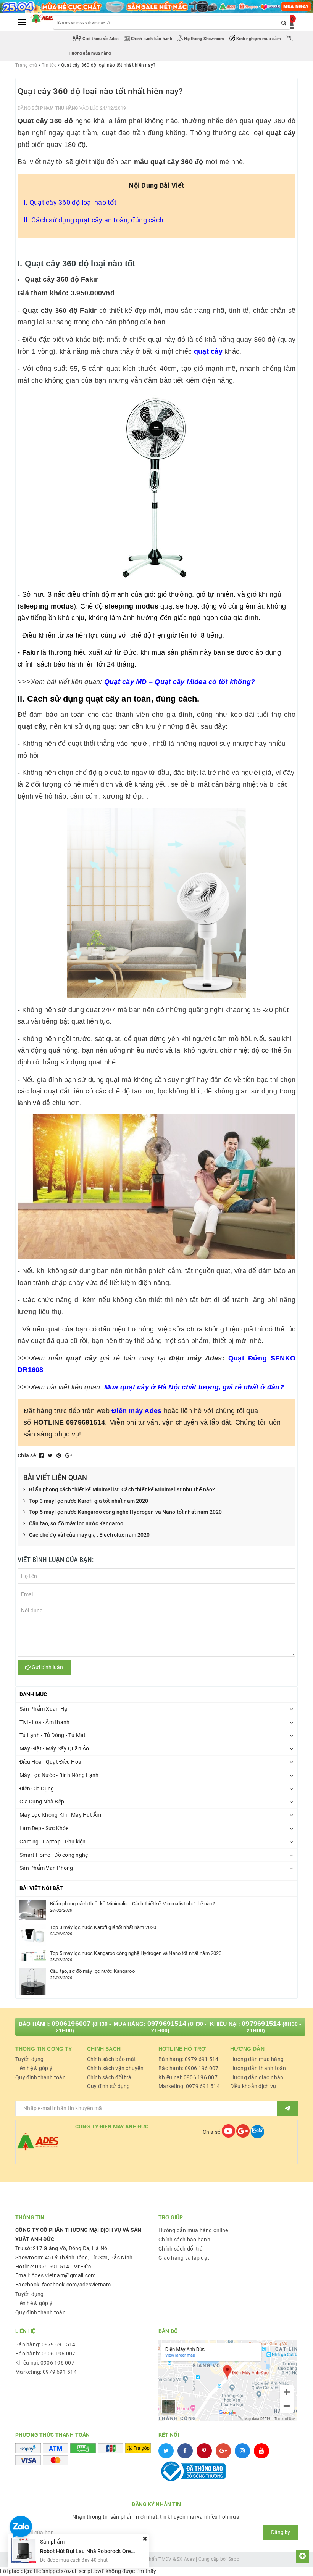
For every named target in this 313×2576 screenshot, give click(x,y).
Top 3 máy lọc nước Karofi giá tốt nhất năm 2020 (89, 1501)
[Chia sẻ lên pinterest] (60, 1455)
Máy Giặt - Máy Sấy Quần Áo (54, 1748)
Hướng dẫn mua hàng (257, 2059)
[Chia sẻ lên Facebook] (42, 1455)
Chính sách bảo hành (152, 39)
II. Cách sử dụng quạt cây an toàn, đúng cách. (94, 220)
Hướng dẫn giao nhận (257, 2077)
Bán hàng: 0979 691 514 (189, 2059)
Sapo (234, 2559)
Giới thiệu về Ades (101, 39)
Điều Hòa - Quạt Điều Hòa (50, 1762)
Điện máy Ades (136, 1411)
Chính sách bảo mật (112, 2059)
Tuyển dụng (30, 2059)
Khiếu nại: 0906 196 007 (188, 2077)
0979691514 (167, 2024)
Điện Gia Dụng (37, 1789)
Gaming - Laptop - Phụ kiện (53, 1842)
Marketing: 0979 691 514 (189, 2086)
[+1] (69, 1455)
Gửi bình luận (47, 1667)
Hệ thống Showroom (204, 39)
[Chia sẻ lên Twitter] (51, 1455)
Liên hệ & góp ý (34, 2068)
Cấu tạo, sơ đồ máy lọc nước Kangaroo (76, 1523)
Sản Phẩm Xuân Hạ (43, 1709)
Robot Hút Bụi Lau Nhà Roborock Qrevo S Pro (95, 2551)
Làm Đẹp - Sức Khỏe (44, 1828)
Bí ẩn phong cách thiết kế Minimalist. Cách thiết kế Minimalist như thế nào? (122, 1489)
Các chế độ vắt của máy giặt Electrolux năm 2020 (90, 1535)
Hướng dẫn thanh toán (258, 2068)
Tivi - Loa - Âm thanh (44, 1722)
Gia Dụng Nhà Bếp (42, 1802)
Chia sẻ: (28, 1455)
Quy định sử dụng (109, 2086)
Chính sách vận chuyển (115, 2068)
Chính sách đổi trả (109, 2077)
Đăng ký (281, 2532)
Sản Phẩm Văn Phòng (46, 1868)
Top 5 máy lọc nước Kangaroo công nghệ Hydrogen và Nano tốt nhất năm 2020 (125, 1512)
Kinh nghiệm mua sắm (259, 39)
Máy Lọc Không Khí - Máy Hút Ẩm (61, 1815)
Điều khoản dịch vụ (253, 2086)
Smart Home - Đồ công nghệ (54, 1855)
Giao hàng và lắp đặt (184, 2258)
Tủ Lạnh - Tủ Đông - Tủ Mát (53, 1735)
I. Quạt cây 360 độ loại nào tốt (70, 202)
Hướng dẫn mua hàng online (193, 2230)
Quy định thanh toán (40, 2077)
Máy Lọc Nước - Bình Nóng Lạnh (59, 1775)
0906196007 (71, 2024)
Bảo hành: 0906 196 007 (189, 2068)
